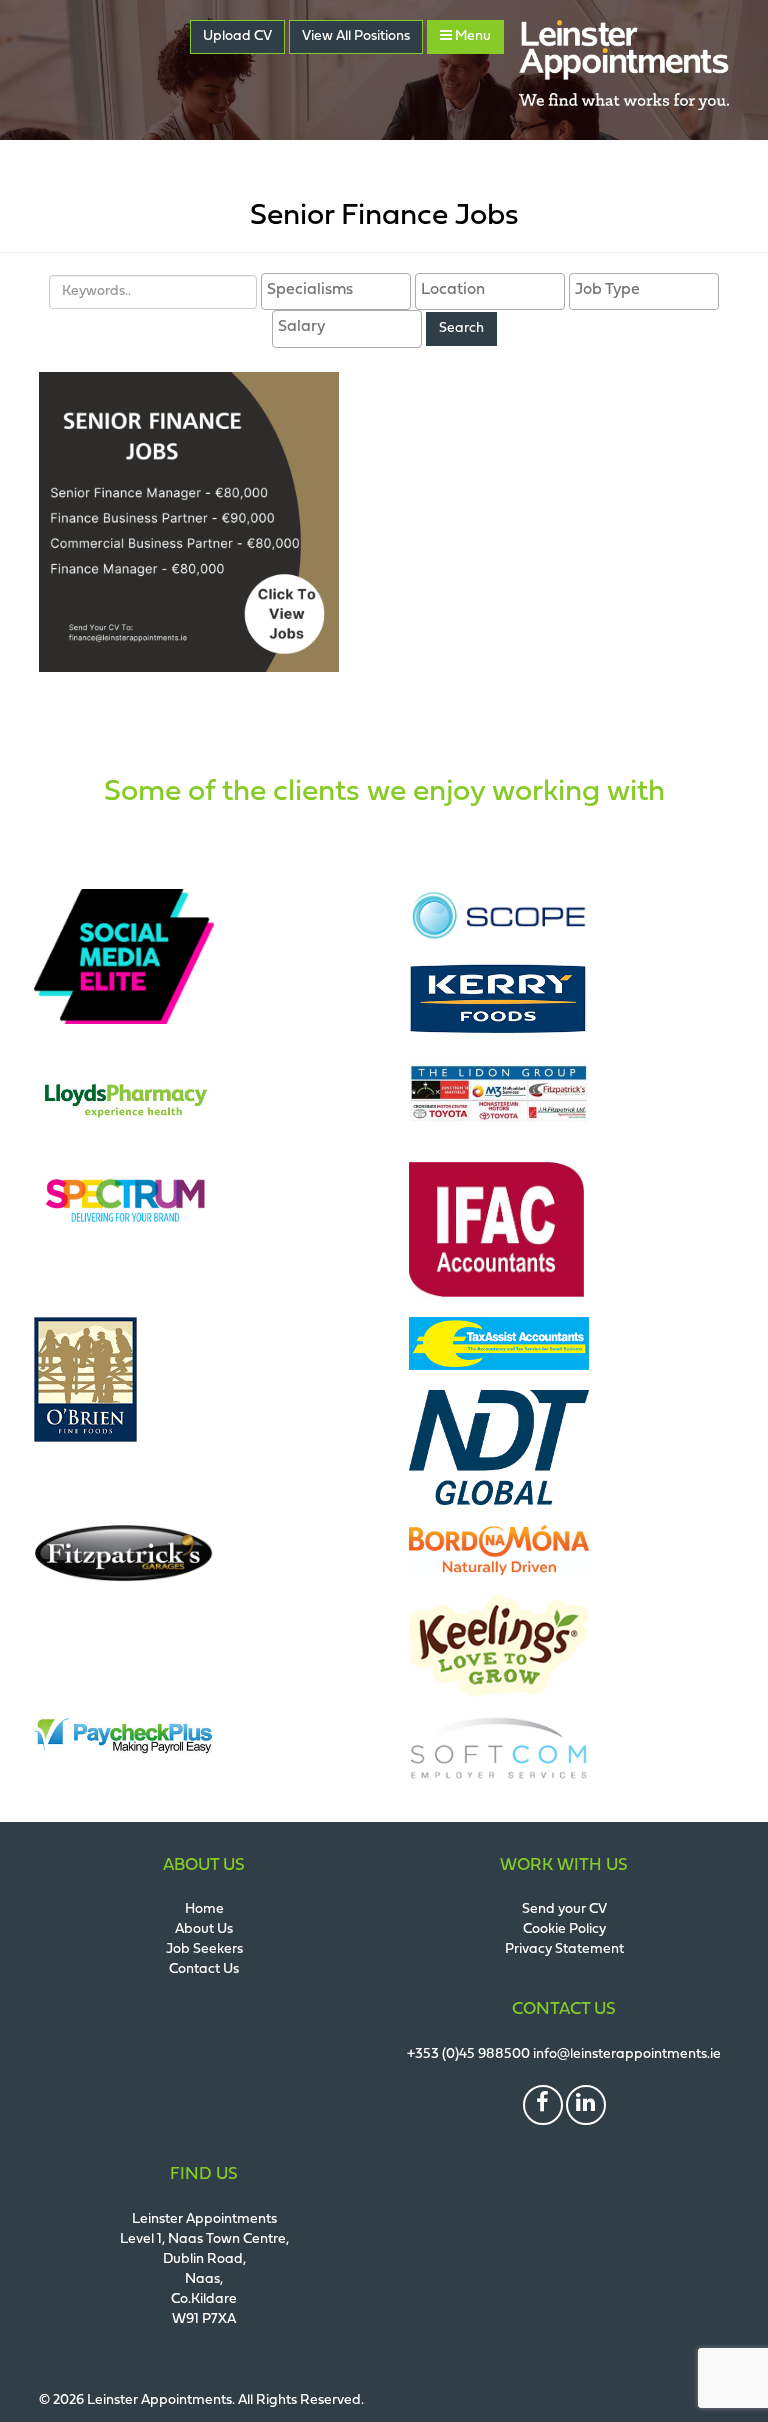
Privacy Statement (564, 1949)
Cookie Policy (564, 1929)
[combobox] (336, 292)
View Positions (356, 36)
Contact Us (204, 1969)
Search (461, 328)
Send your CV (564, 1909)
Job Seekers (204, 1949)
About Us (204, 1929)
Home (204, 1909)
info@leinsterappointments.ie (627, 2054)
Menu (471, 36)
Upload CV (237, 36)
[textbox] (341, 290)
